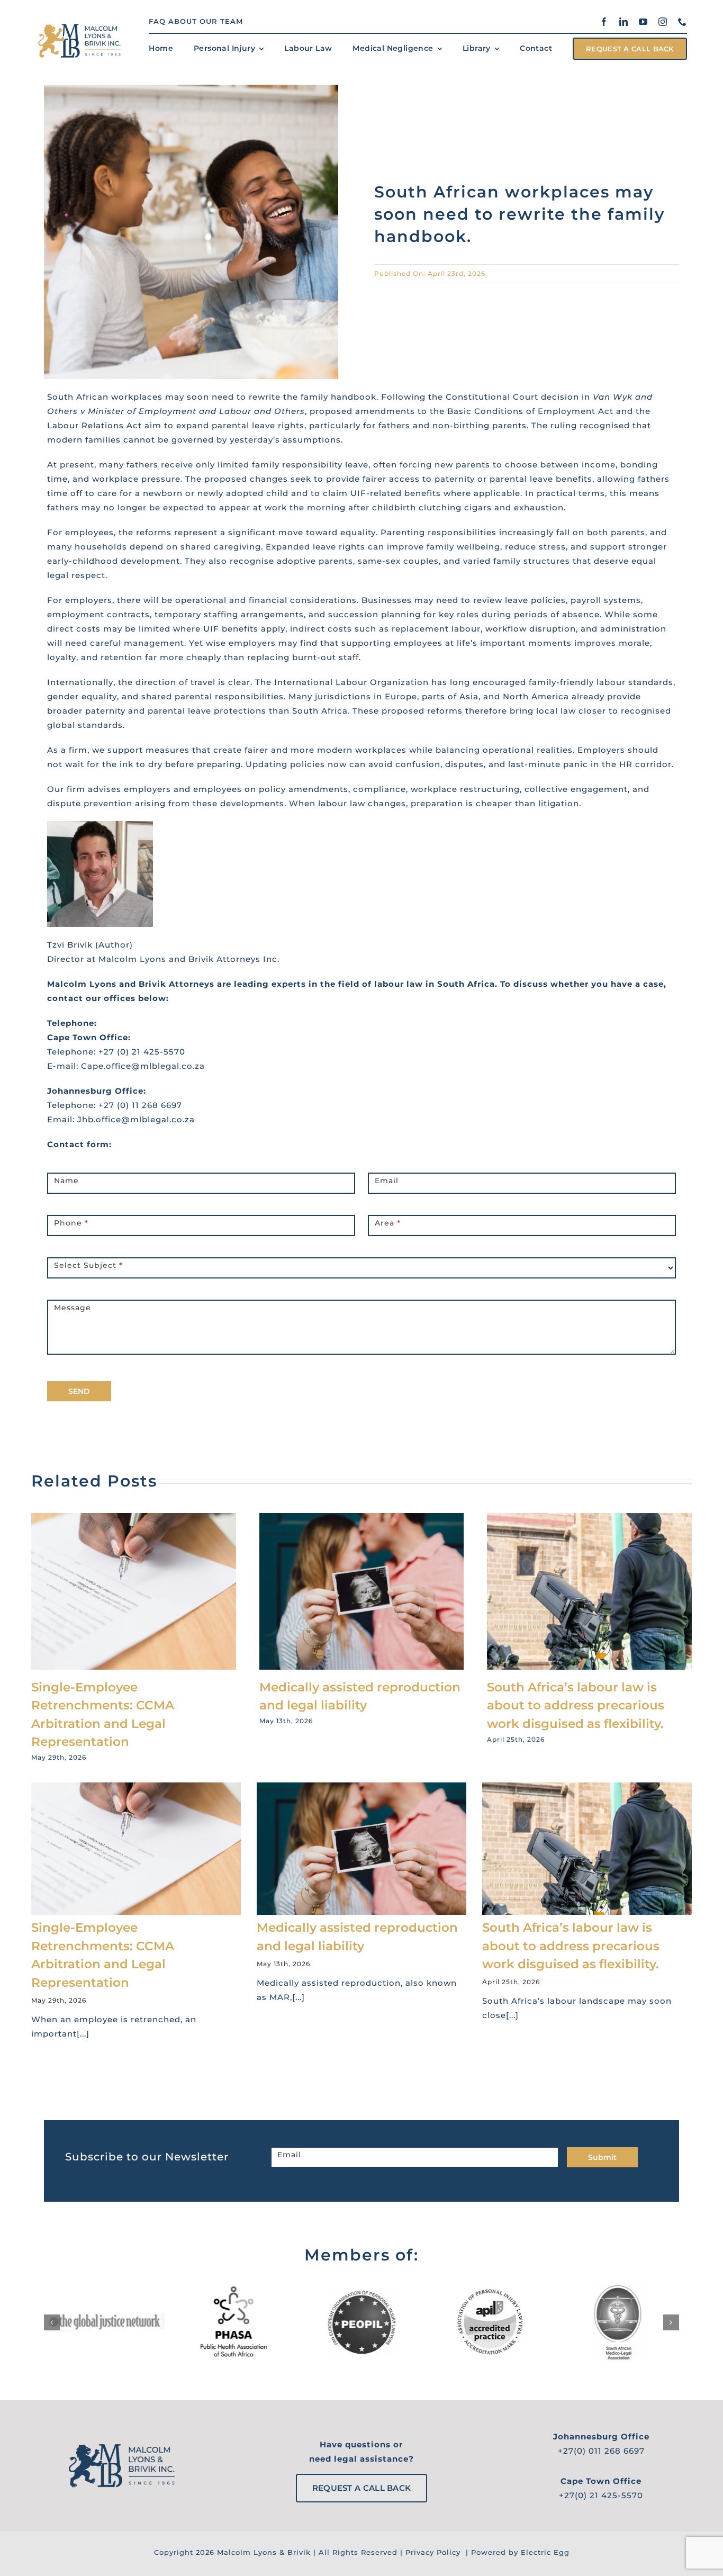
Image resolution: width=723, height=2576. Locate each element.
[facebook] (604, 22)
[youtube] (643, 22)
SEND (79, 1391)
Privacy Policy (433, 2552)
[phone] (683, 22)
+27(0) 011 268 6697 (601, 2451)
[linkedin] (624, 22)
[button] (52, 2322)
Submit (602, 2157)
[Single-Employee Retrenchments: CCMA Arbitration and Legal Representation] (134, 1518)
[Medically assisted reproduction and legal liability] (362, 1518)
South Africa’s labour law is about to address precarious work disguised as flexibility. (576, 1705)
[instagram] (663, 22)
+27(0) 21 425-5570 (601, 2495)
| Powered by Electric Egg (516, 2552)
